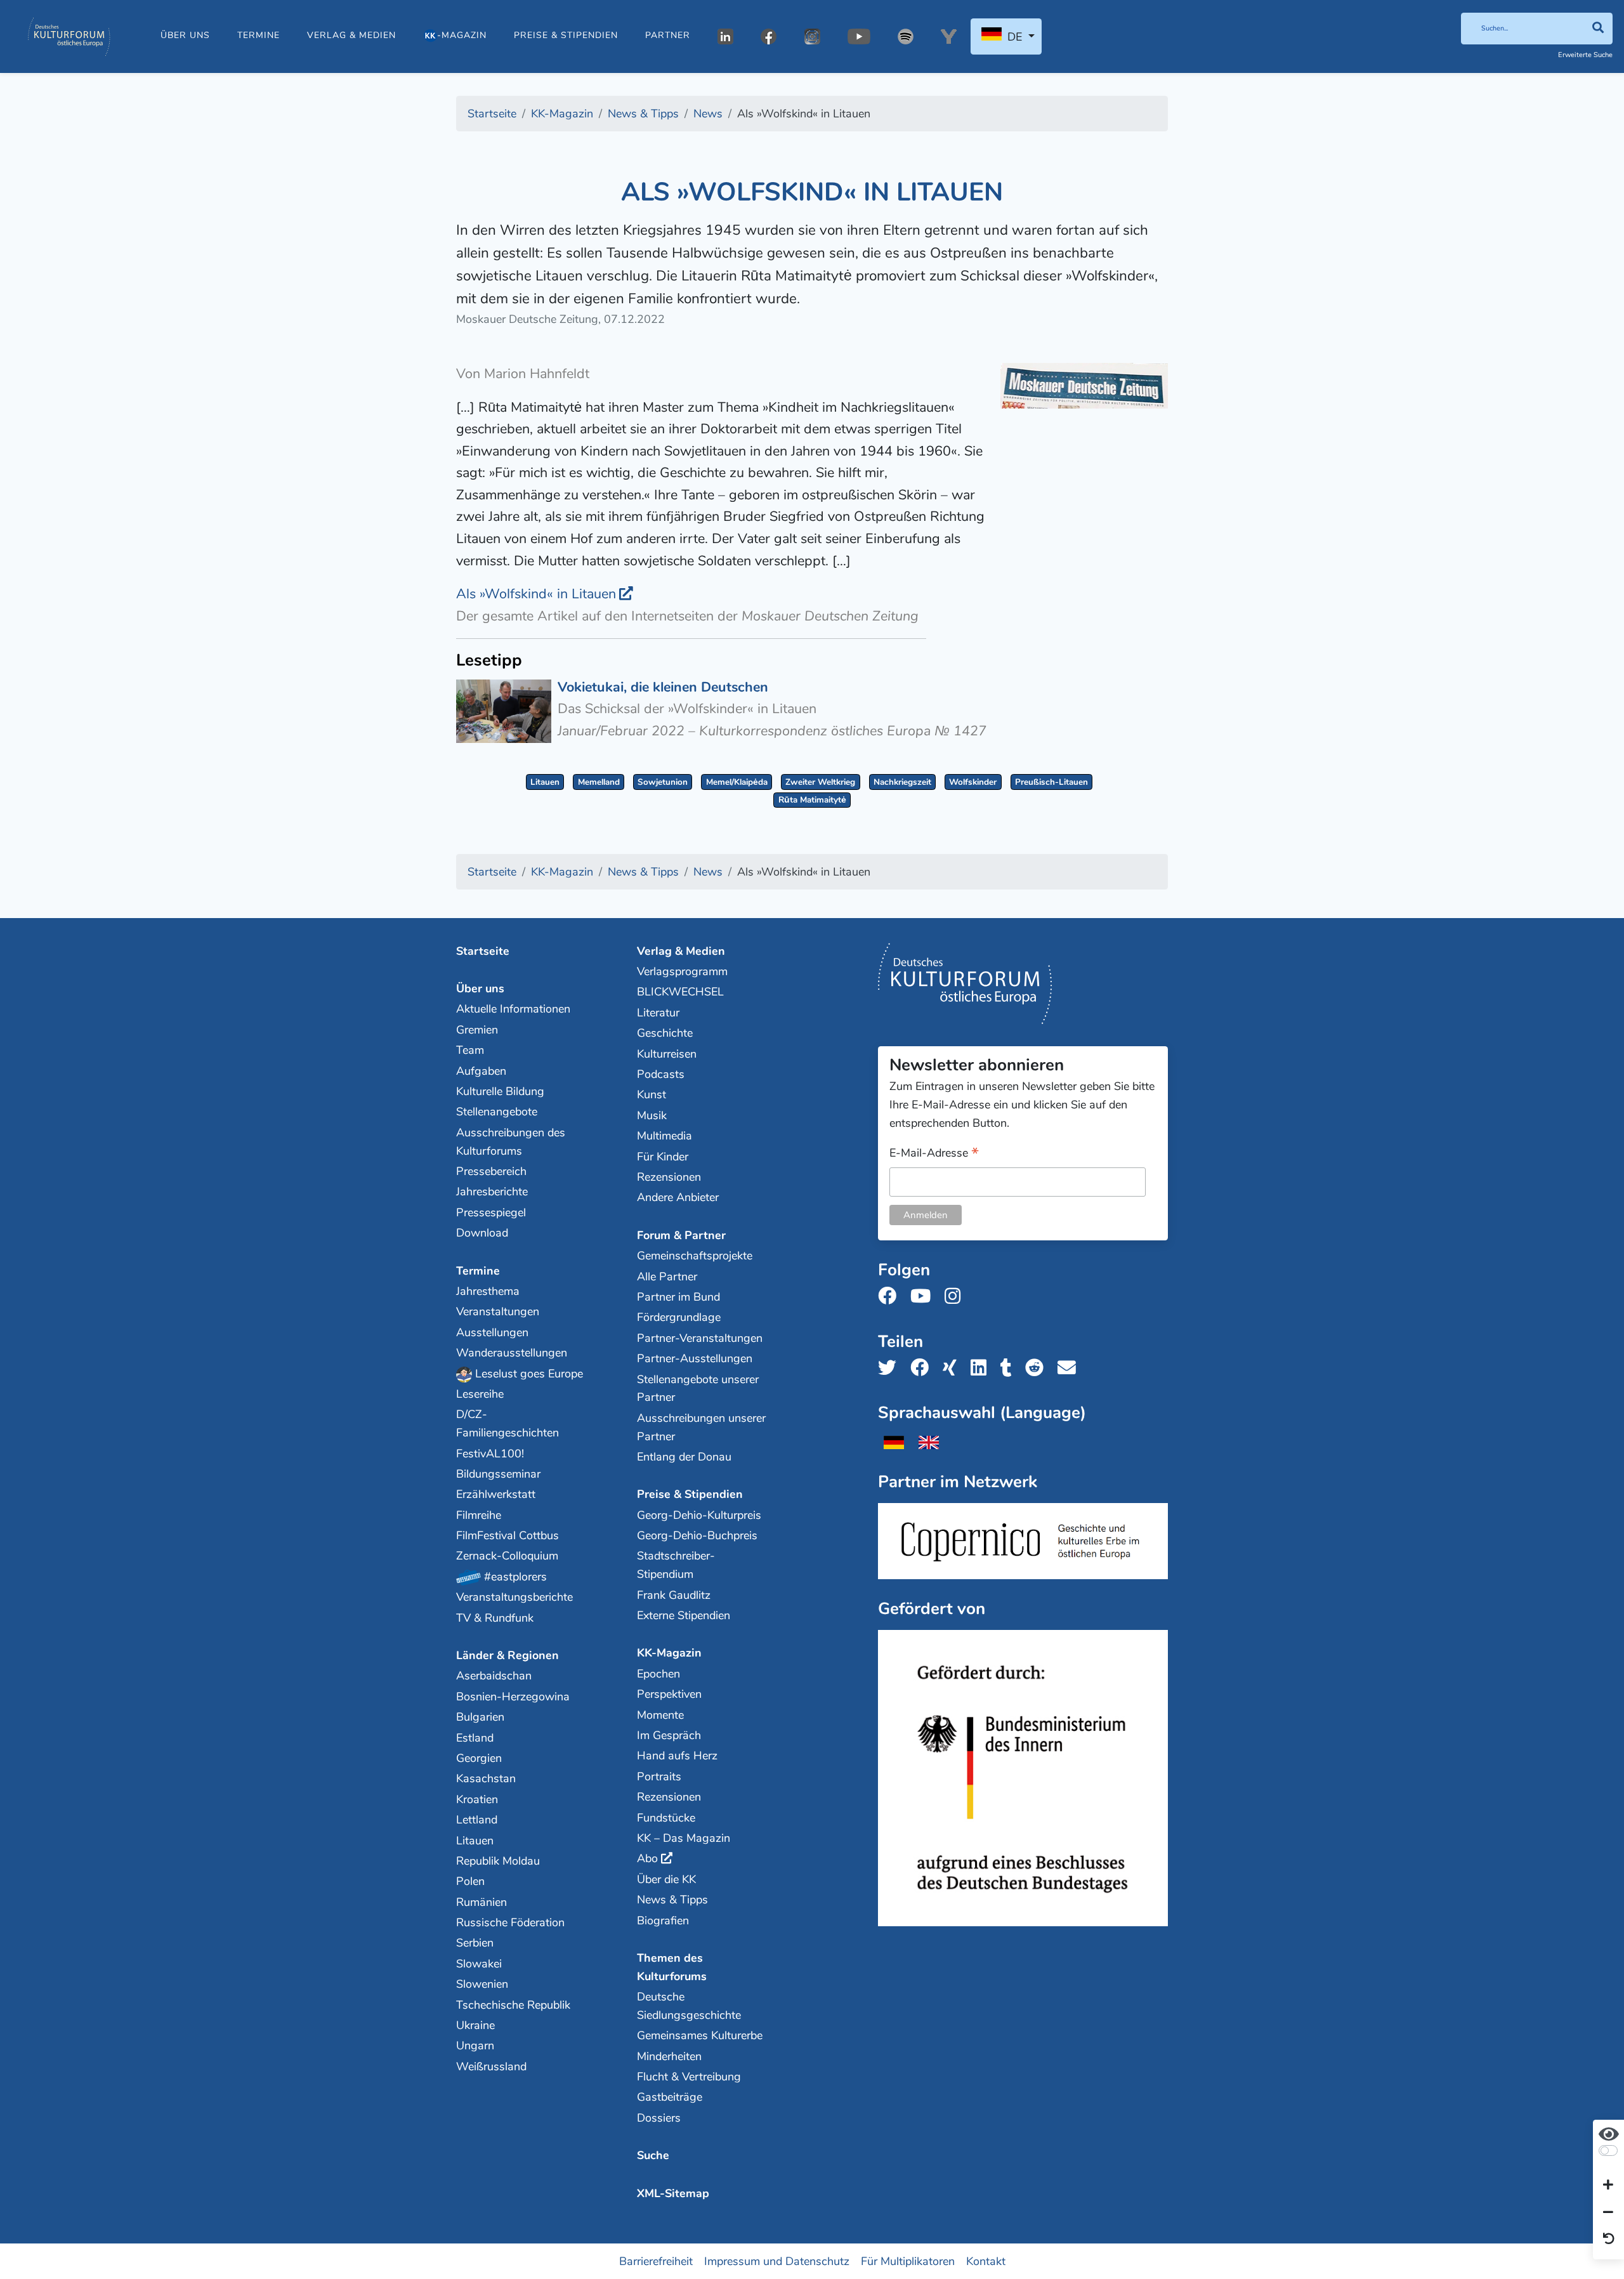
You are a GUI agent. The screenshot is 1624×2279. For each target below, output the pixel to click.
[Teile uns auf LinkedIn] (982, 1368)
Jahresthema (488, 1291)
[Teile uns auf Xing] (953, 1368)
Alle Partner (667, 1277)
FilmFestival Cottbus (507, 1535)
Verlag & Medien (351, 35)
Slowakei (479, 1964)
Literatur (658, 1013)
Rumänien (481, 1902)
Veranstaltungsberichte (514, 1597)
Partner (668, 35)
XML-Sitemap (673, 2193)
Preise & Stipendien (566, 35)
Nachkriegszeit (902, 782)
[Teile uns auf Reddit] (1038, 1368)
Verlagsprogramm (682, 971)
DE (1015, 37)
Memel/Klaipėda (737, 782)
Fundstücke (666, 1818)
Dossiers (659, 2118)
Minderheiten (669, 2056)
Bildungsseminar (498, 1474)
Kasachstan (486, 1778)
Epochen (658, 1674)
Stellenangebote (497, 1112)
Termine (259, 35)
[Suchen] (1598, 29)
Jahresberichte (492, 1192)
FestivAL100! (490, 1454)
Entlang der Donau (684, 1457)
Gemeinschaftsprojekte (695, 1256)
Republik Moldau (498, 1861)
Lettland (477, 1820)
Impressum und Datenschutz (777, 2261)
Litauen (545, 782)
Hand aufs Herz (677, 1756)
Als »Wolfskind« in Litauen (536, 594)
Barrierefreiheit (656, 2261)
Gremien (477, 1030)
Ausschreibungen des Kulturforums (511, 1142)
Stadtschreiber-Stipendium (676, 1565)
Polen (470, 1881)
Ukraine (475, 2025)
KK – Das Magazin (684, 1838)
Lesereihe (480, 1394)
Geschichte (665, 1033)
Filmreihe (479, 1515)
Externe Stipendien (684, 1615)
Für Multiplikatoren (908, 2261)
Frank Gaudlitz (674, 1595)
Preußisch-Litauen (1051, 782)
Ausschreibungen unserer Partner (701, 1427)
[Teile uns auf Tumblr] (1010, 1368)
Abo (647, 1858)
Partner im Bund (678, 1297)
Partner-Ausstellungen (695, 1358)
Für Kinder (663, 1157)
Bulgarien (480, 1717)
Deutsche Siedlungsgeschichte (689, 2006)
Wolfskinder (973, 782)
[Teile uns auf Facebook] (923, 1368)
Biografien (663, 1921)
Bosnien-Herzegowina (513, 1697)
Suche (653, 2155)
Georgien (479, 1758)
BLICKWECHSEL (680, 992)
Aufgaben (481, 1071)
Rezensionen (669, 1177)
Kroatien (477, 1799)
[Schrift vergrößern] (1608, 2186)
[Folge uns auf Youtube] (924, 1297)
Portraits (659, 1777)
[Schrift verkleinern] (1608, 2212)
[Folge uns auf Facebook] (891, 1297)
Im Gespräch (669, 1735)
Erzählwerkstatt (496, 1494)
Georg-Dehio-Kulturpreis (699, 1515)
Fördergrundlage (679, 1317)
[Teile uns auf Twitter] (891, 1368)
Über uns (185, 35)
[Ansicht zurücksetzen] (1609, 2240)
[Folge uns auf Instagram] (956, 1297)
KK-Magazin (669, 1653)
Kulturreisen (667, 1054)
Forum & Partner (681, 1235)
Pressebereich (491, 1171)
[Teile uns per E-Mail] (1071, 1368)
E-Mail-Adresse (934, 1154)
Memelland (599, 782)
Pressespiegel (491, 1212)
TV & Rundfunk (495, 1618)
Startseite (483, 951)
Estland (475, 1738)
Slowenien (482, 1984)
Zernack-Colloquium (507, 1556)
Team (470, 1050)
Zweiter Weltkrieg (820, 782)
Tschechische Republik (513, 2005)
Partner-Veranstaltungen (700, 1338)
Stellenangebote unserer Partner (698, 1389)
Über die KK (666, 1879)
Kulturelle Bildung (500, 1091)
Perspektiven (669, 1694)
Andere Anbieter (678, 1197)
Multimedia (665, 1136)
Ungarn (475, 2046)
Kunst (652, 1094)
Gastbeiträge (670, 2097)
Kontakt (986, 2261)
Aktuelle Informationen (513, 1009)
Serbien (475, 1943)
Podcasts (661, 1074)
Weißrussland (491, 2066)
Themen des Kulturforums (672, 1967)
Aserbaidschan (494, 1676)
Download (482, 1233)
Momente (660, 1715)
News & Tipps (672, 1900)
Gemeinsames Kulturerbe (700, 2035)
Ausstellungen (492, 1332)
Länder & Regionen (507, 1655)
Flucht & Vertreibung (689, 2077)
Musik (652, 1115)
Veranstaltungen (498, 1311)
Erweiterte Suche (1585, 55)
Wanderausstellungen (512, 1353)
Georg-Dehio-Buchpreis (697, 1535)
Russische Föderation (510, 1922)
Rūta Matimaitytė (812, 800)
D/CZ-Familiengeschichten (507, 1423)
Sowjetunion (663, 782)
